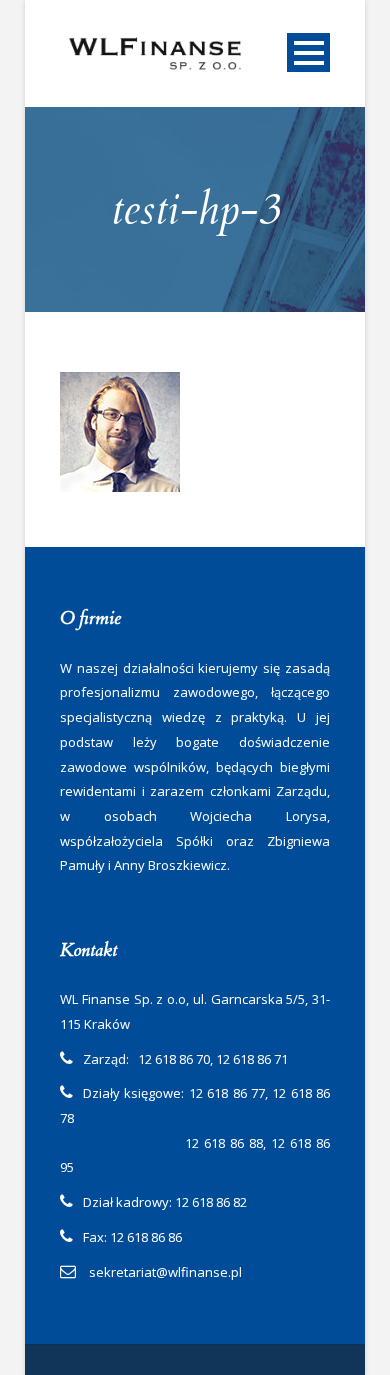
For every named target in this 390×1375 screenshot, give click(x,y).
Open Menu (308, 52)
